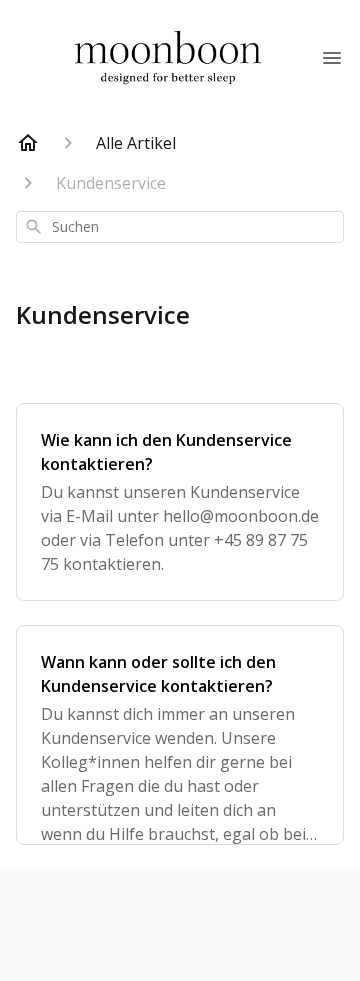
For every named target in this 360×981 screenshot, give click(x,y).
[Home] (28, 143)
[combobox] (180, 227)
